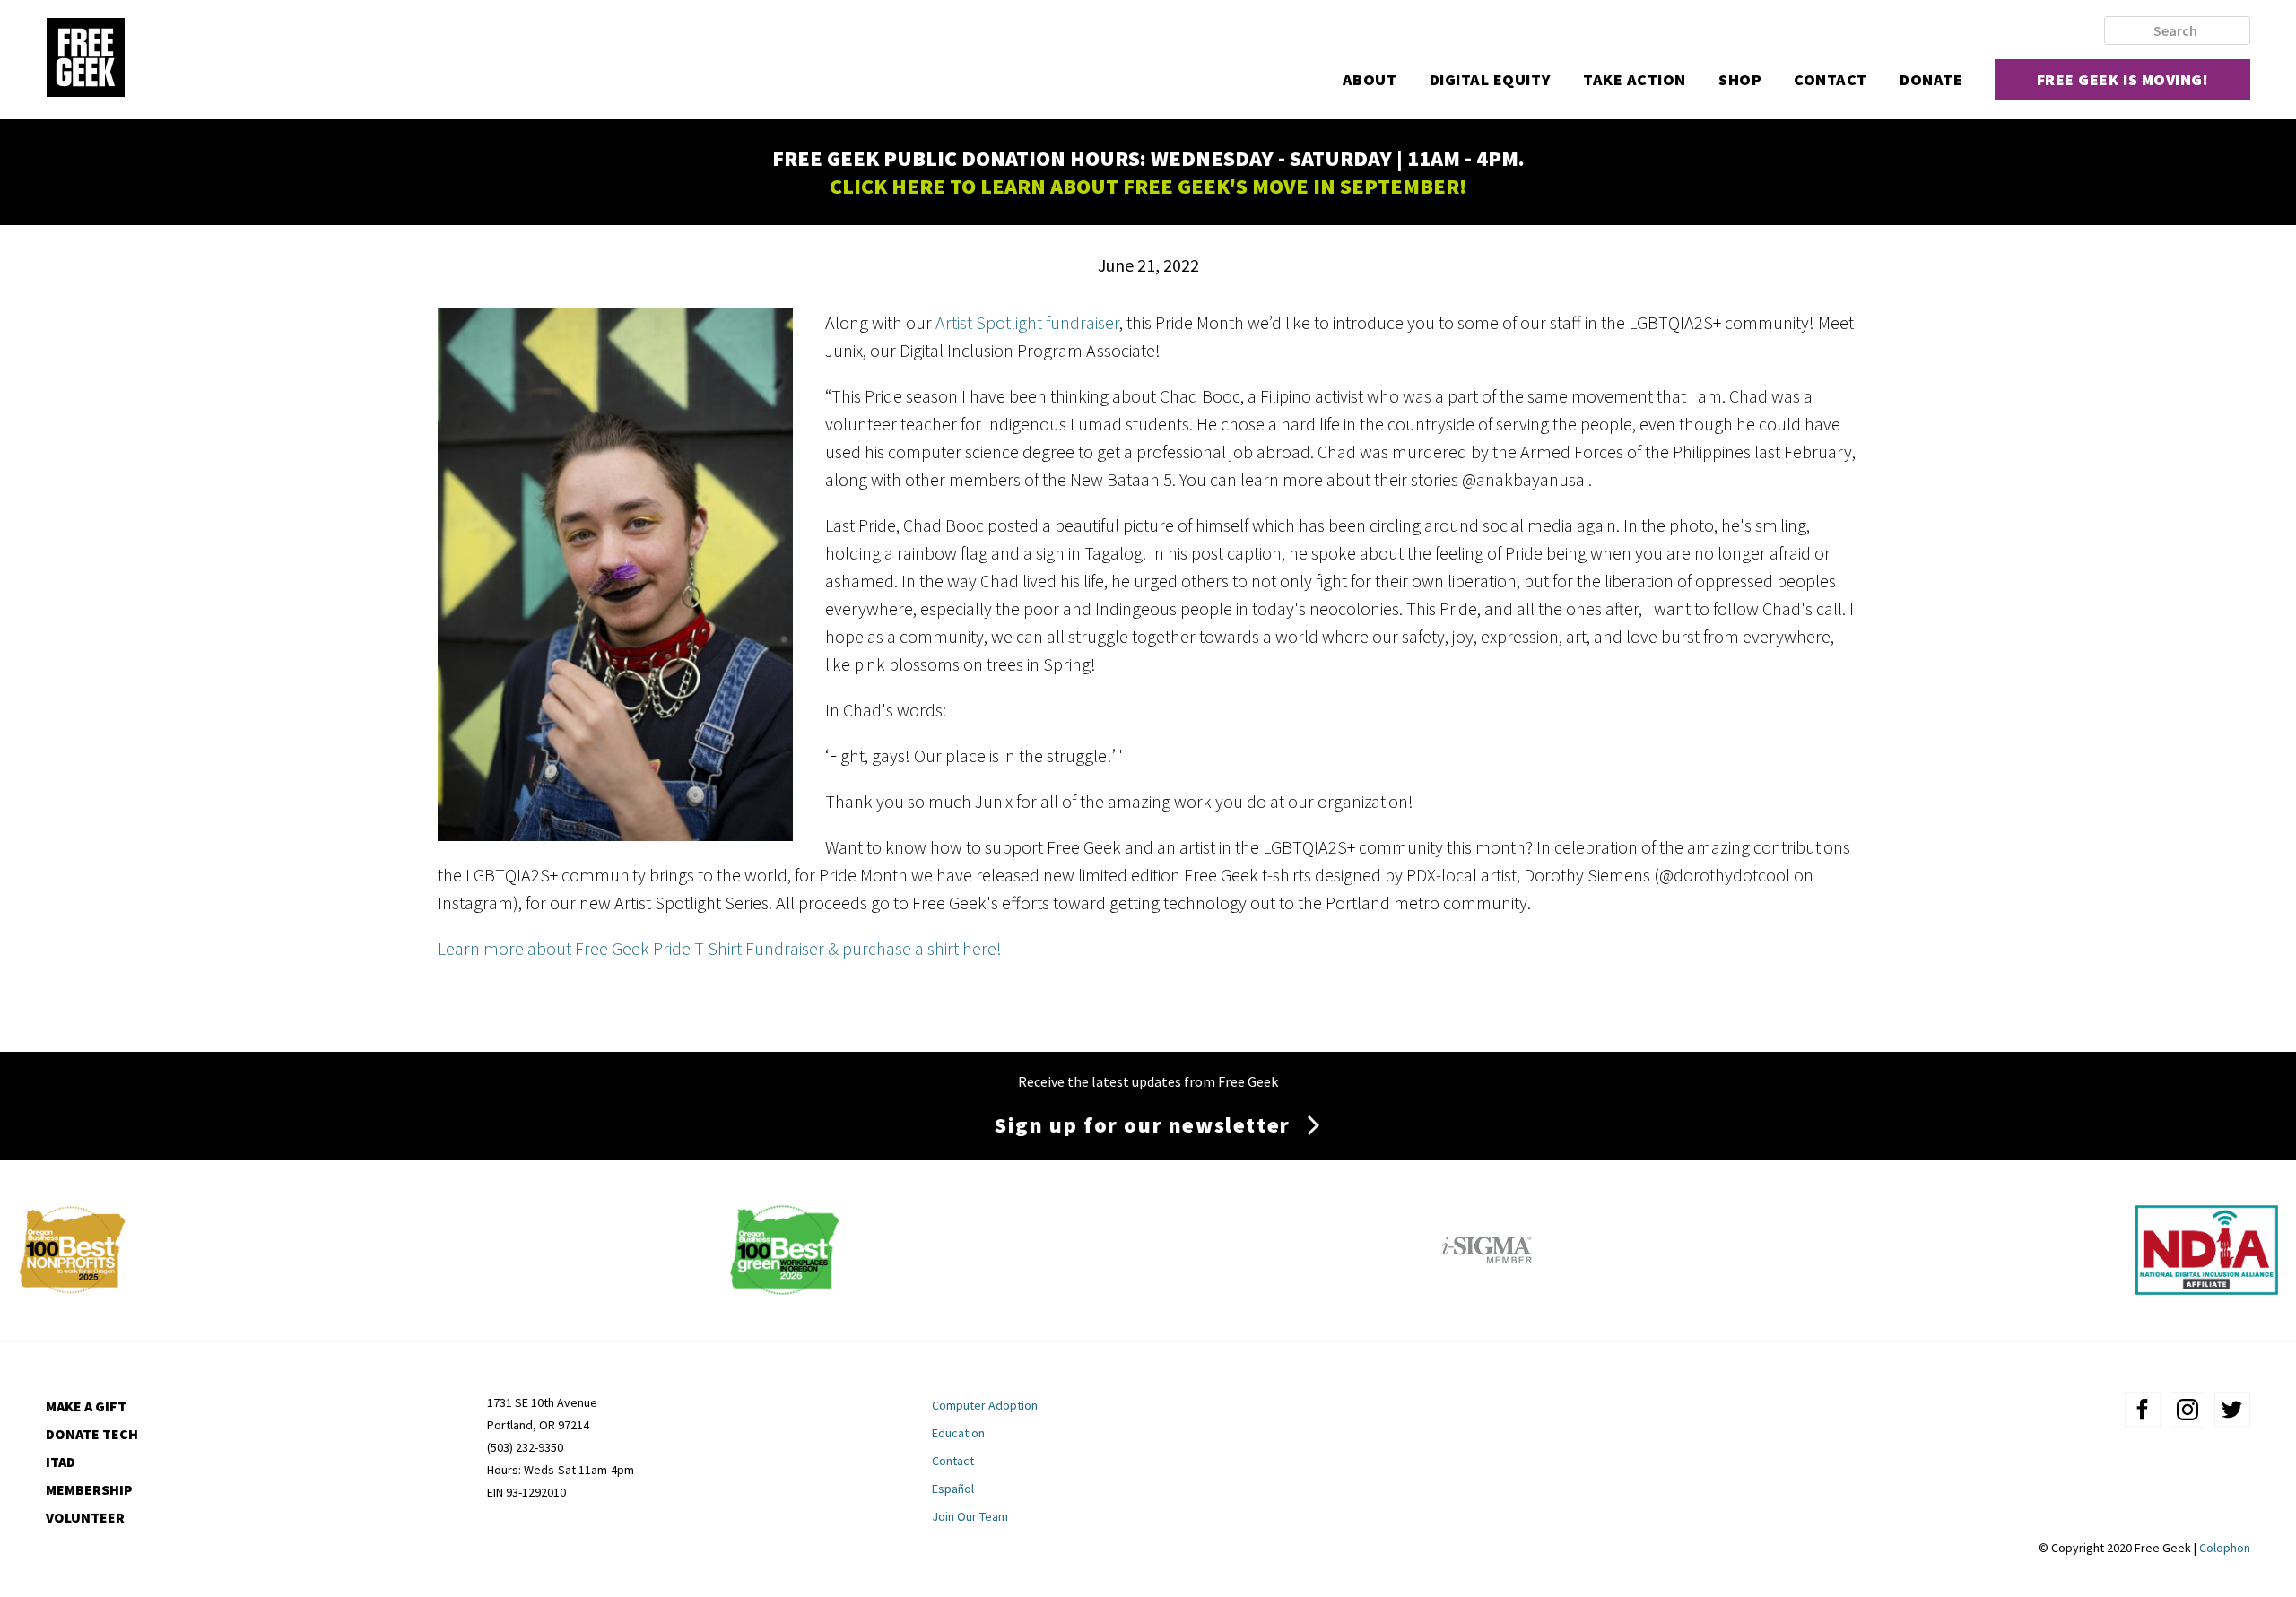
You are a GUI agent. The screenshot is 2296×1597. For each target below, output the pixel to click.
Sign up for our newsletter (1143, 1125)
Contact (1831, 79)
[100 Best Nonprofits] (72, 1288)
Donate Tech (92, 1434)
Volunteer (85, 1517)
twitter (2232, 1410)
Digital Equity (1491, 79)
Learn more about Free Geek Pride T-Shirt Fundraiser (631, 948)
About (1370, 79)
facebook (2143, 1410)
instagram (2187, 1410)
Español (953, 1489)
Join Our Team (970, 1516)
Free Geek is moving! (2123, 79)
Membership (89, 1489)
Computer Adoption (985, 1405)
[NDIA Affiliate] (2207, 1288)
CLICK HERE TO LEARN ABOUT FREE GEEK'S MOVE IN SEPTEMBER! (1148, 186)
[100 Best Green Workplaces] (784, 1288)
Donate (1931, 79)
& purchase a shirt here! (915, 948)
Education (958, 1433)
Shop (1740, 79)
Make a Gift (86, 1406)
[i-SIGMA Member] (1487, 1288)
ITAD (61, 1462)
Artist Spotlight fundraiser (1027, 322)
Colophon (2225, 1548)
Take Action (1635, 79)
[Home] (85, 59)
